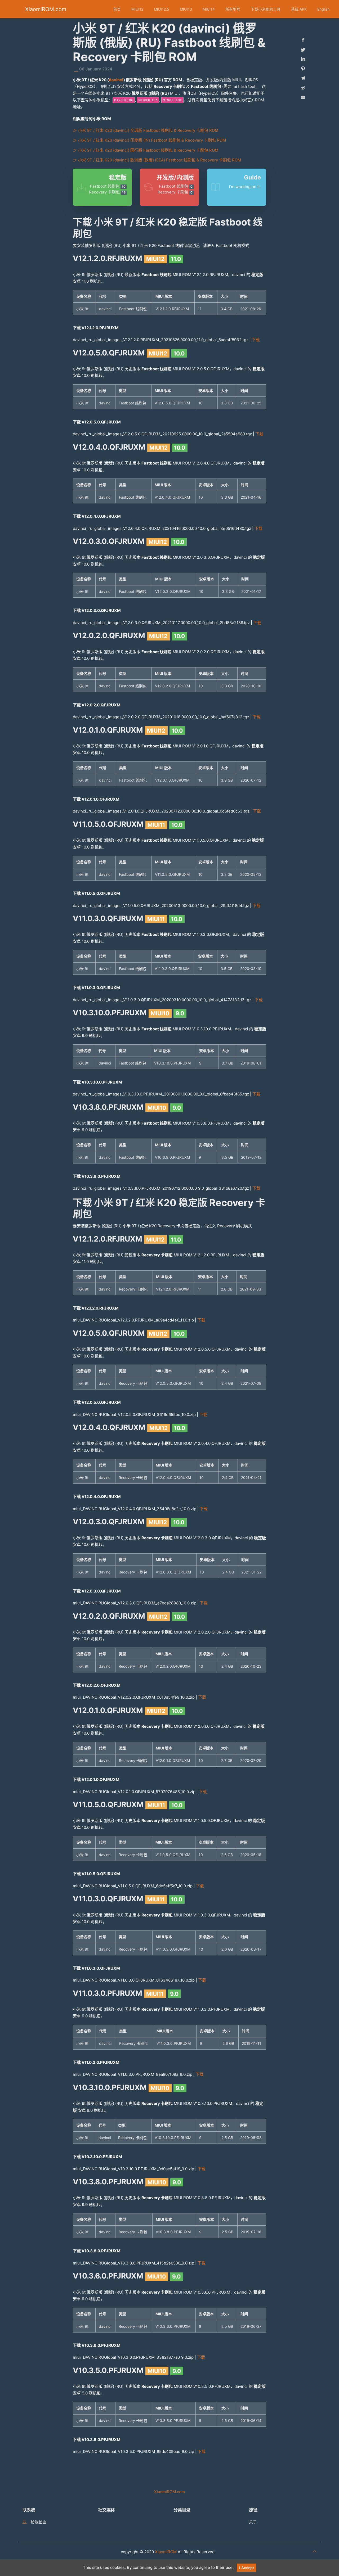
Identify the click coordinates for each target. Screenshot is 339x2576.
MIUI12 (137, 9)
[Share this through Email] (303, 97)
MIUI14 (209, 9)
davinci (116, 80)
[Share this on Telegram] (303, 78)
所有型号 (233, 9)
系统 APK (299, 9)
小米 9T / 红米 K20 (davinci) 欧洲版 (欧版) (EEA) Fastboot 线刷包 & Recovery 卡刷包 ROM (160, 160)
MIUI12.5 (162, 9)
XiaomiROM (166, 2552)
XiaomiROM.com (46, 9)
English (323, 9)
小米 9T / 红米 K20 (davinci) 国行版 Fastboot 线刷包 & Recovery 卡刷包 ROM (148, 150)
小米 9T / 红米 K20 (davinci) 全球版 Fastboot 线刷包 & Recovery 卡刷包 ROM (148, 130)
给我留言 (39, 2522)
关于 (253, 2522)
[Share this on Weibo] (303, 88)
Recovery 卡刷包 (107, 192)
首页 (117, 9)
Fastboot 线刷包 (108, 186)
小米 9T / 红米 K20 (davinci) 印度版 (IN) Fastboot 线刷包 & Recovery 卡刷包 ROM (152, 140)
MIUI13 (186, 9)
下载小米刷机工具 (266, 9)
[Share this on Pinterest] (303, 69)
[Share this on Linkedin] (303, 59)
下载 (256, 340)
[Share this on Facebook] (303, 40)
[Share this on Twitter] (303, 50)
